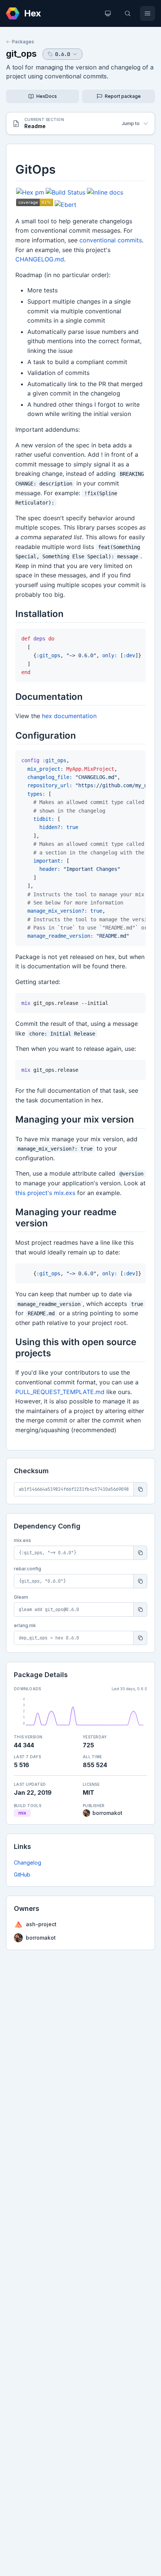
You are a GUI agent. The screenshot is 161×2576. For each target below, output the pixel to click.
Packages (23, 42)
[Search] (128, 13)
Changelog (28, 1863)
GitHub (22, 1874)
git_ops (21, 54)
